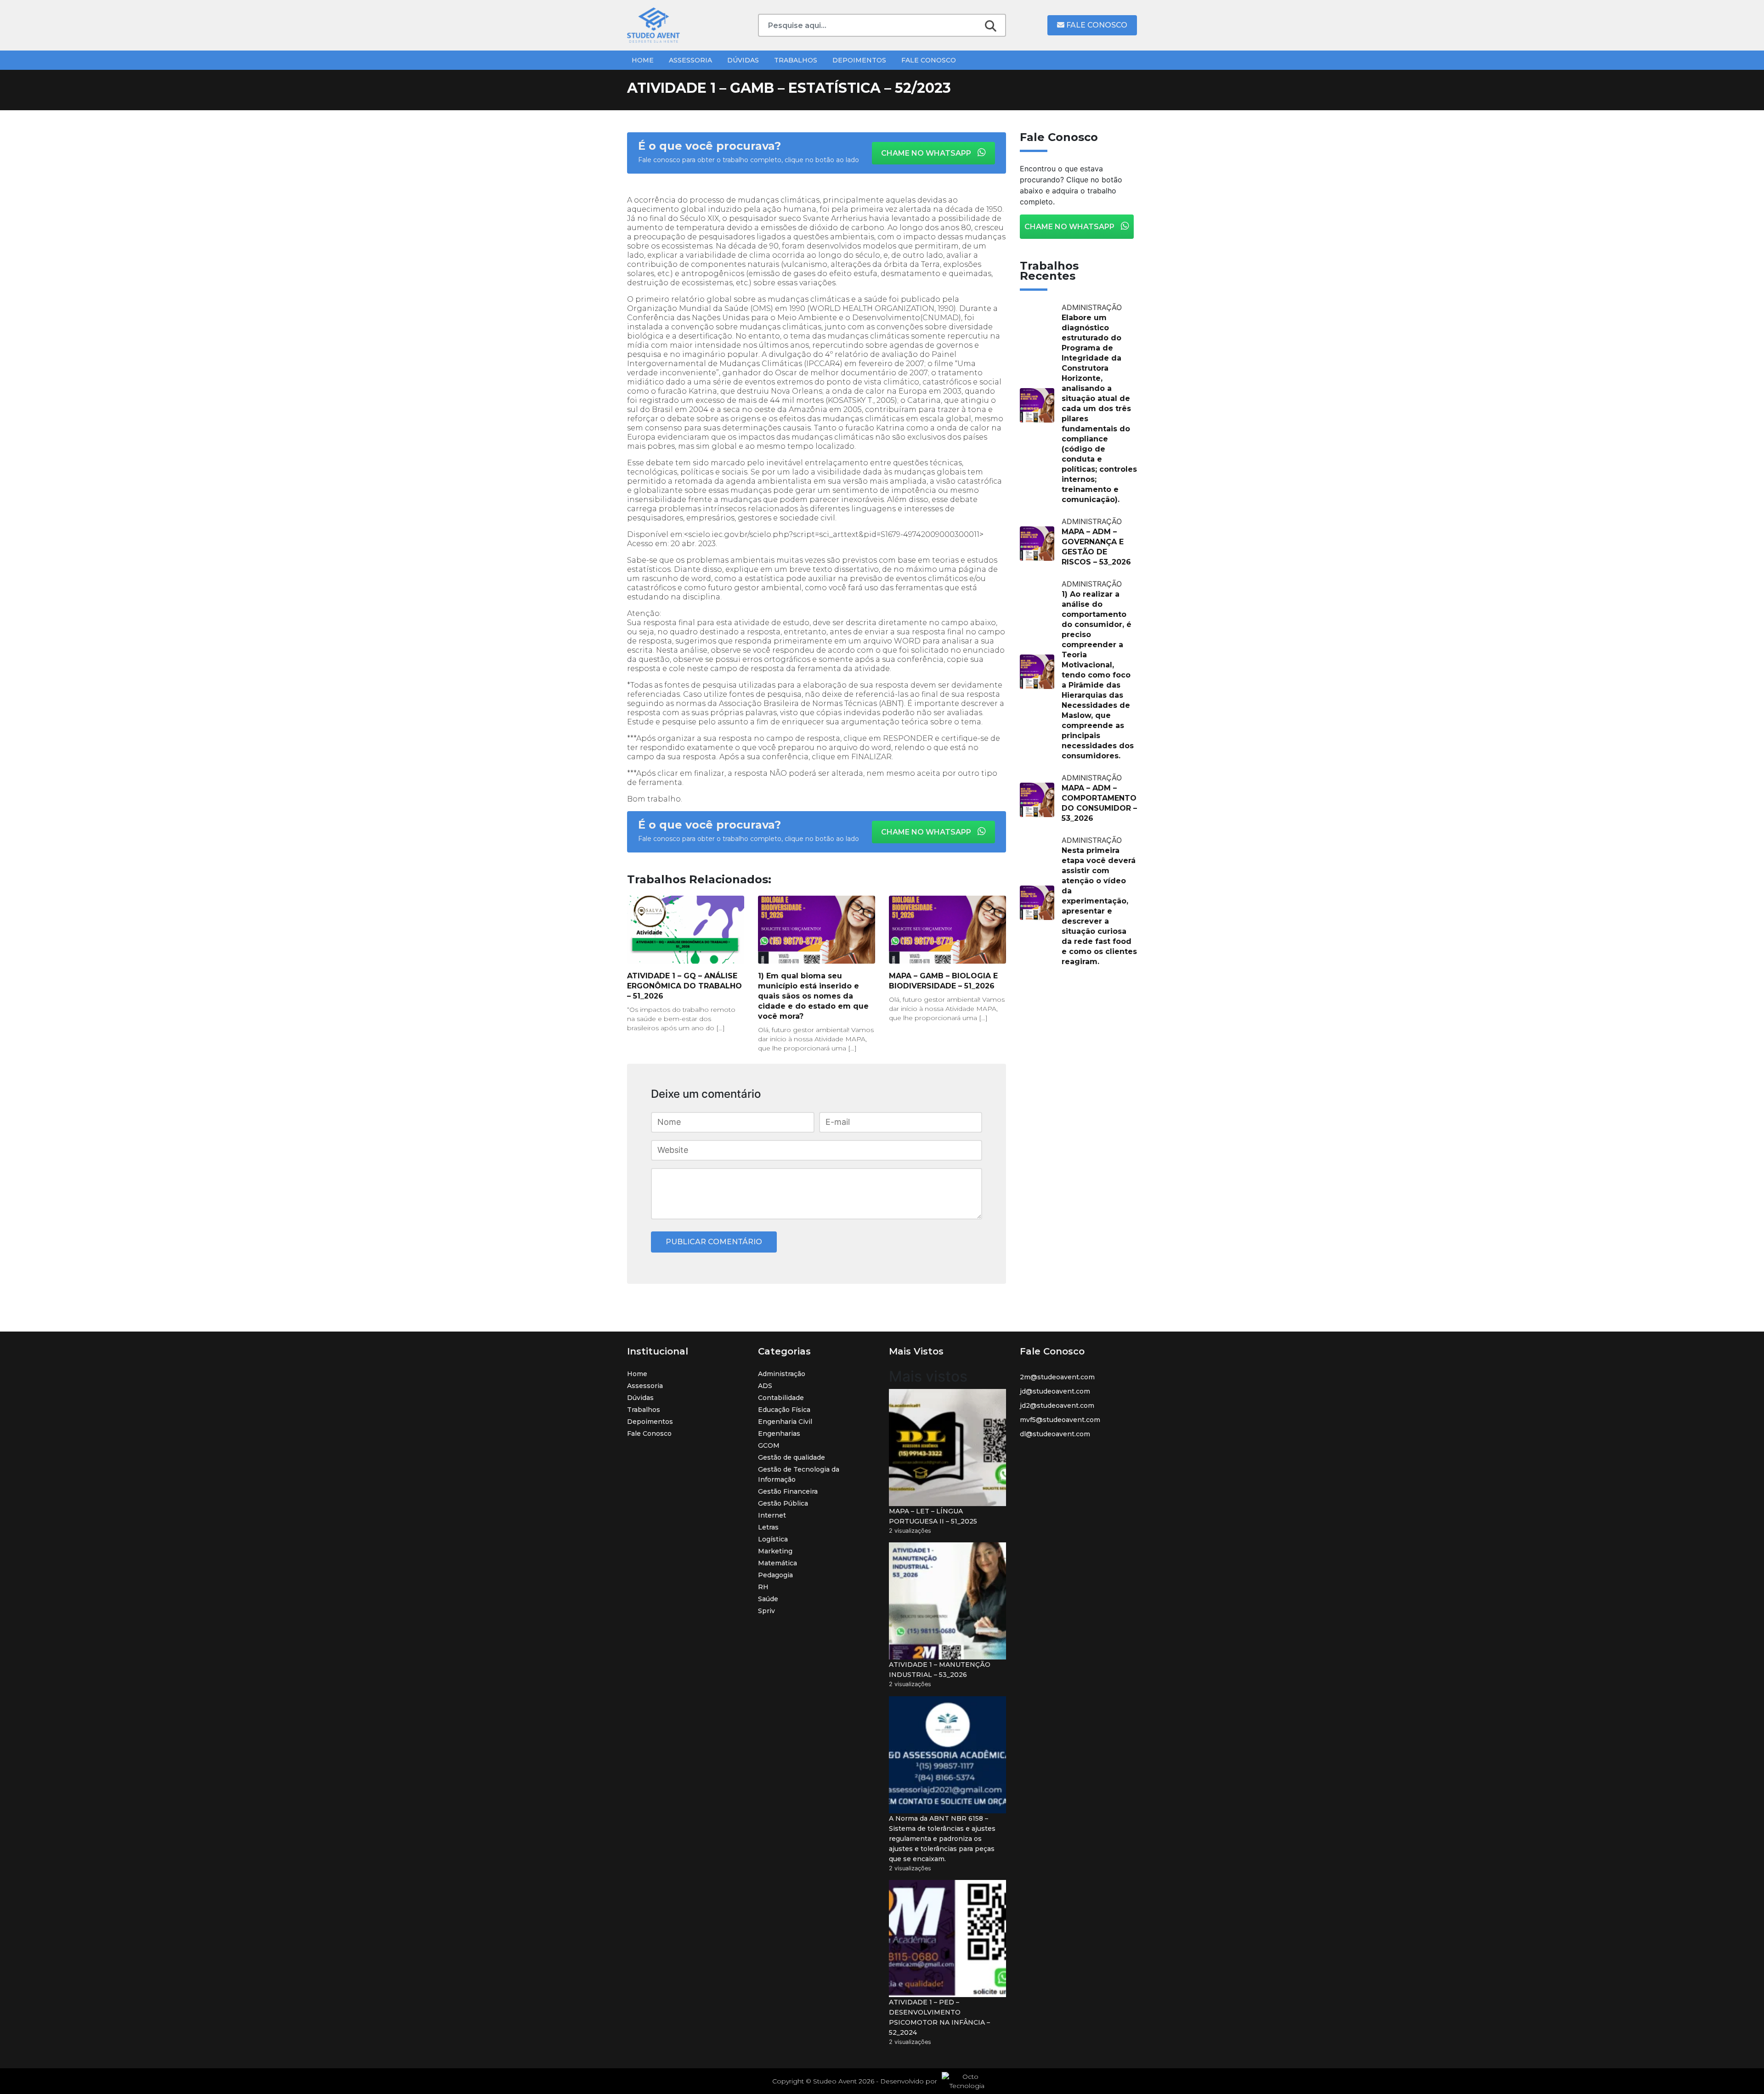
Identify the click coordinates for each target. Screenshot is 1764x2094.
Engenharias (779, 1434)
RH (763, 1587)
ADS (765, 1386)
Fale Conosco (1096, 25)
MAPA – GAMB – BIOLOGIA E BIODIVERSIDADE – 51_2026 (943, 981)
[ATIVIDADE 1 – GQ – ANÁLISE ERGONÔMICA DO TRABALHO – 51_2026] (686, 930)
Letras (768, 1527)
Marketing (775, 1551)
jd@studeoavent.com (1055, 1391)
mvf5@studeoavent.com (1060, 1420)
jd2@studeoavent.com (1057, 1405)
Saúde (768, 1599)
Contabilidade (781, 1398)
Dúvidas (743, 60)
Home (643, 60)
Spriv (766, 1611)
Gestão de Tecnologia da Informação (799, 1474)
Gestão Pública (783, 1503)
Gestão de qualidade (792, 1457)
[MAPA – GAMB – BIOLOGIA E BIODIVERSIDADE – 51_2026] (947, 930)
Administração (782, 1374)
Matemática (777, 1563)
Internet (772, 1515)
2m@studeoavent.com (1057, 1377)
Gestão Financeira (788, 1491)
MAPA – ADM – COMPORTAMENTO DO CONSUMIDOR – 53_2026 (1099, 803)
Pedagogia (775, 1575)
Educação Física (784, 1410)
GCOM (769, 1445)
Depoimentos (859, 60)
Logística (773, 1539)
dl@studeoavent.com (1055, 1434)
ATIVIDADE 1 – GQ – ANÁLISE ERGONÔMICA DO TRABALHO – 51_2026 (684, 986)
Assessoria (690, 60)
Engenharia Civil (785, 1422)
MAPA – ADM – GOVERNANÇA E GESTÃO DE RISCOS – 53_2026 (1096, 547)
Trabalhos (796, 60)
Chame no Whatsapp (927, 153)
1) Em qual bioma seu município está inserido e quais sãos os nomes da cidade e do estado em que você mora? (813, 996)
